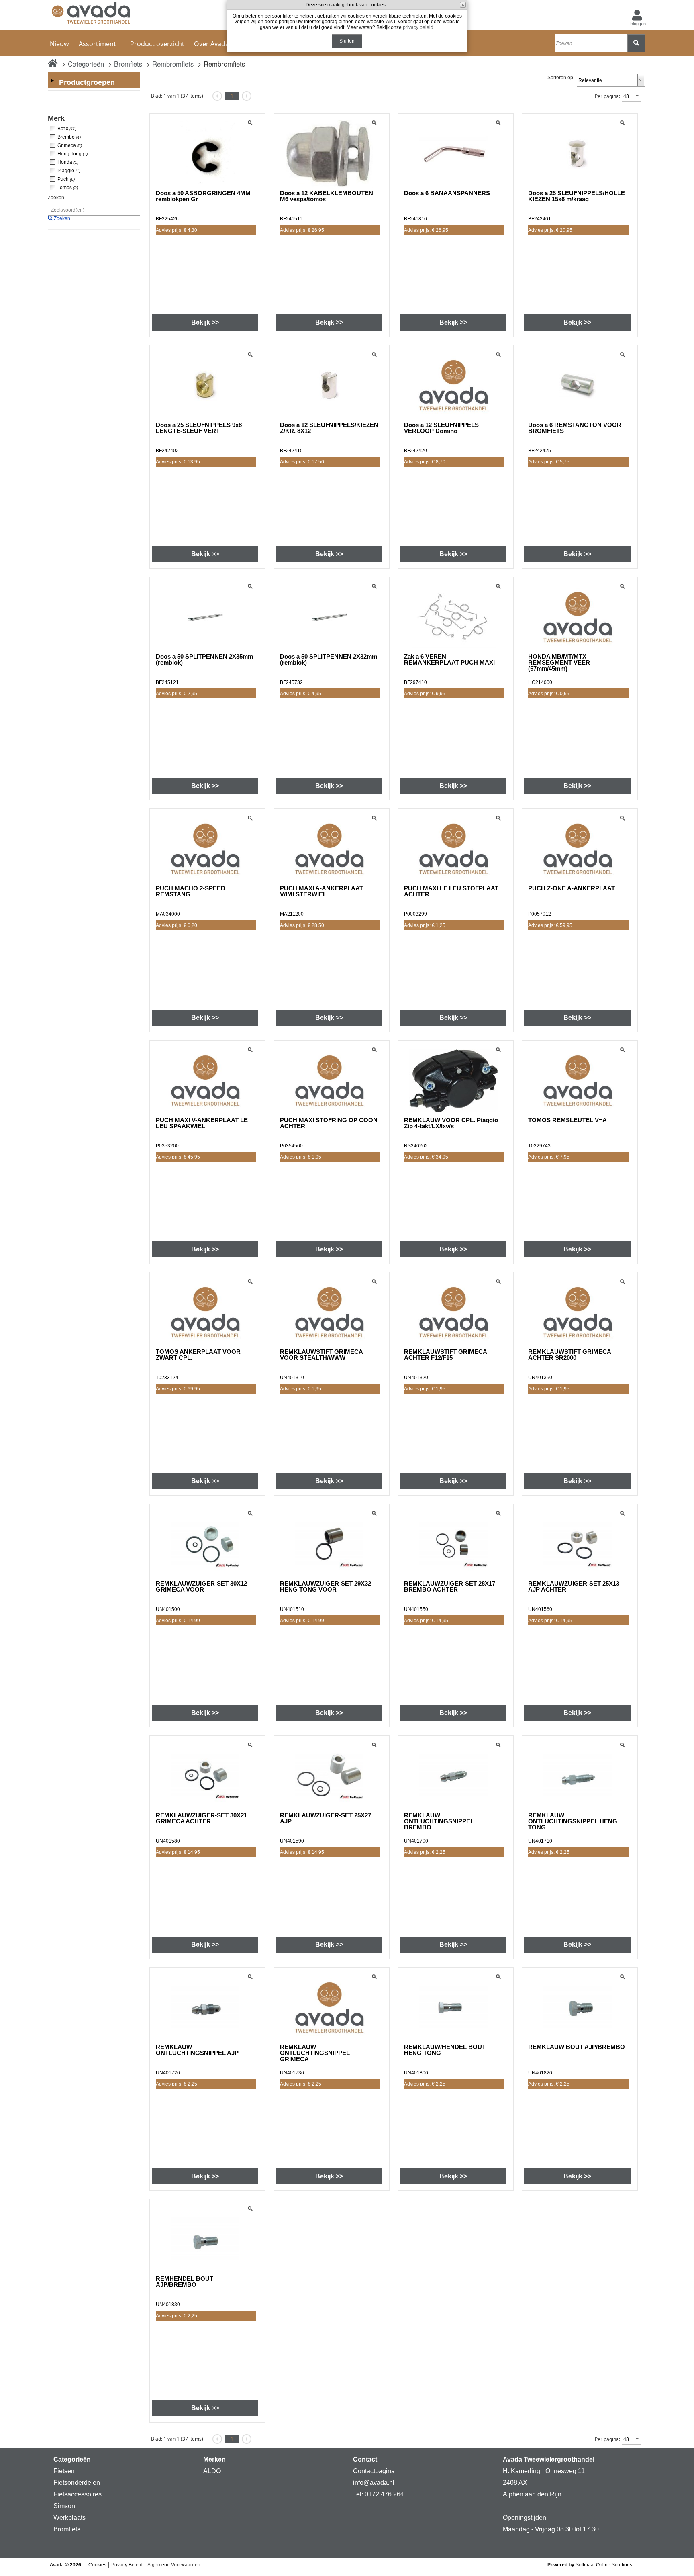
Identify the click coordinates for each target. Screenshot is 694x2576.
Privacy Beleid (127, 2565)
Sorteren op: (561, 78)
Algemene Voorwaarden (174, 2565)
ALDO (212, 2471)
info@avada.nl (374, 2483)
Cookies (97, 2565)
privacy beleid (418, 27)
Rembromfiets (173, 64)
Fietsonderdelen (77, 2483)
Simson (64, 2506)
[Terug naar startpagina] (91, 15)
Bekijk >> (205, 322)
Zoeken (56, 198)
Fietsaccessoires (78, 2494)
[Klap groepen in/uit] (52, 80)
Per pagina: (607, 96)
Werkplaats (69, 2518)
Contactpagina (374, 2471)
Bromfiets (128, 64)
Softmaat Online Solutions (604, 2565)
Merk (56, 118)
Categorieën (86, 64)
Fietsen (64, 2471)
